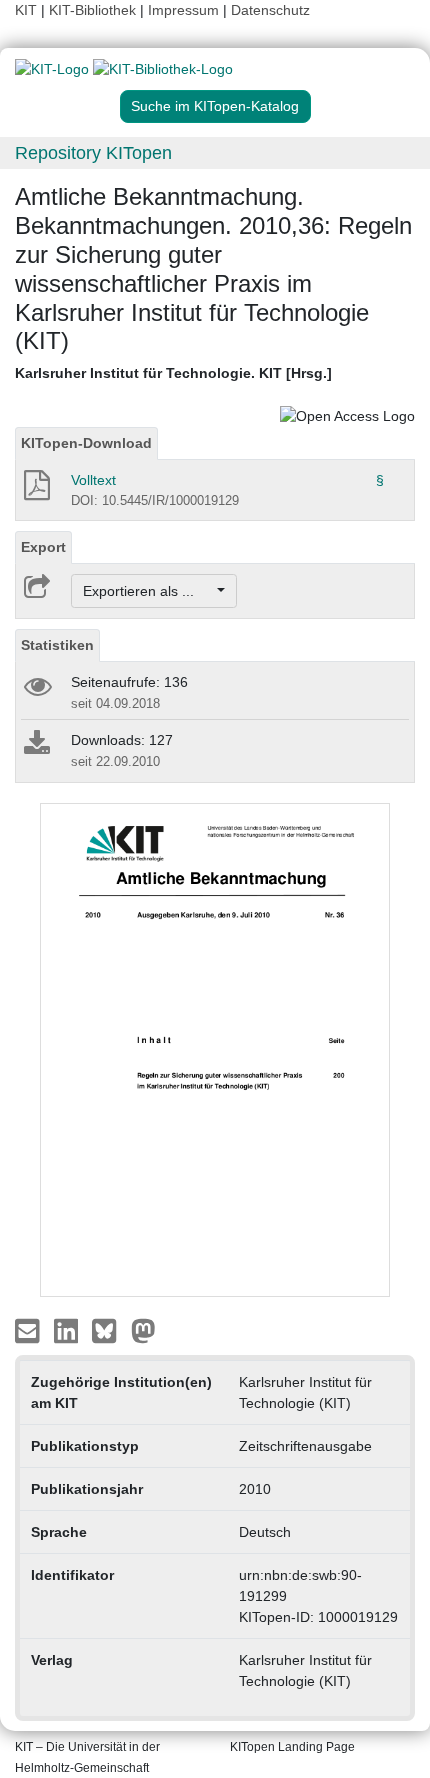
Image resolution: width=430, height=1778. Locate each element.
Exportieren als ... (148, 591)
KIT (26, 10)
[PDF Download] (35, 491)
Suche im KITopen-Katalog (215, 106)
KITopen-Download (86, 443)
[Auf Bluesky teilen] (109, 1330)
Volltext (93, 480)
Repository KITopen (93, 153)
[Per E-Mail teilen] (29, 1330)
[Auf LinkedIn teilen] (68, 1330)
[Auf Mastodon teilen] (143, 1330)
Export (43, 547)
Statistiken (57, 645)
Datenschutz (270, 10)
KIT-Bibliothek (94, 10)
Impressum (183, 10)
